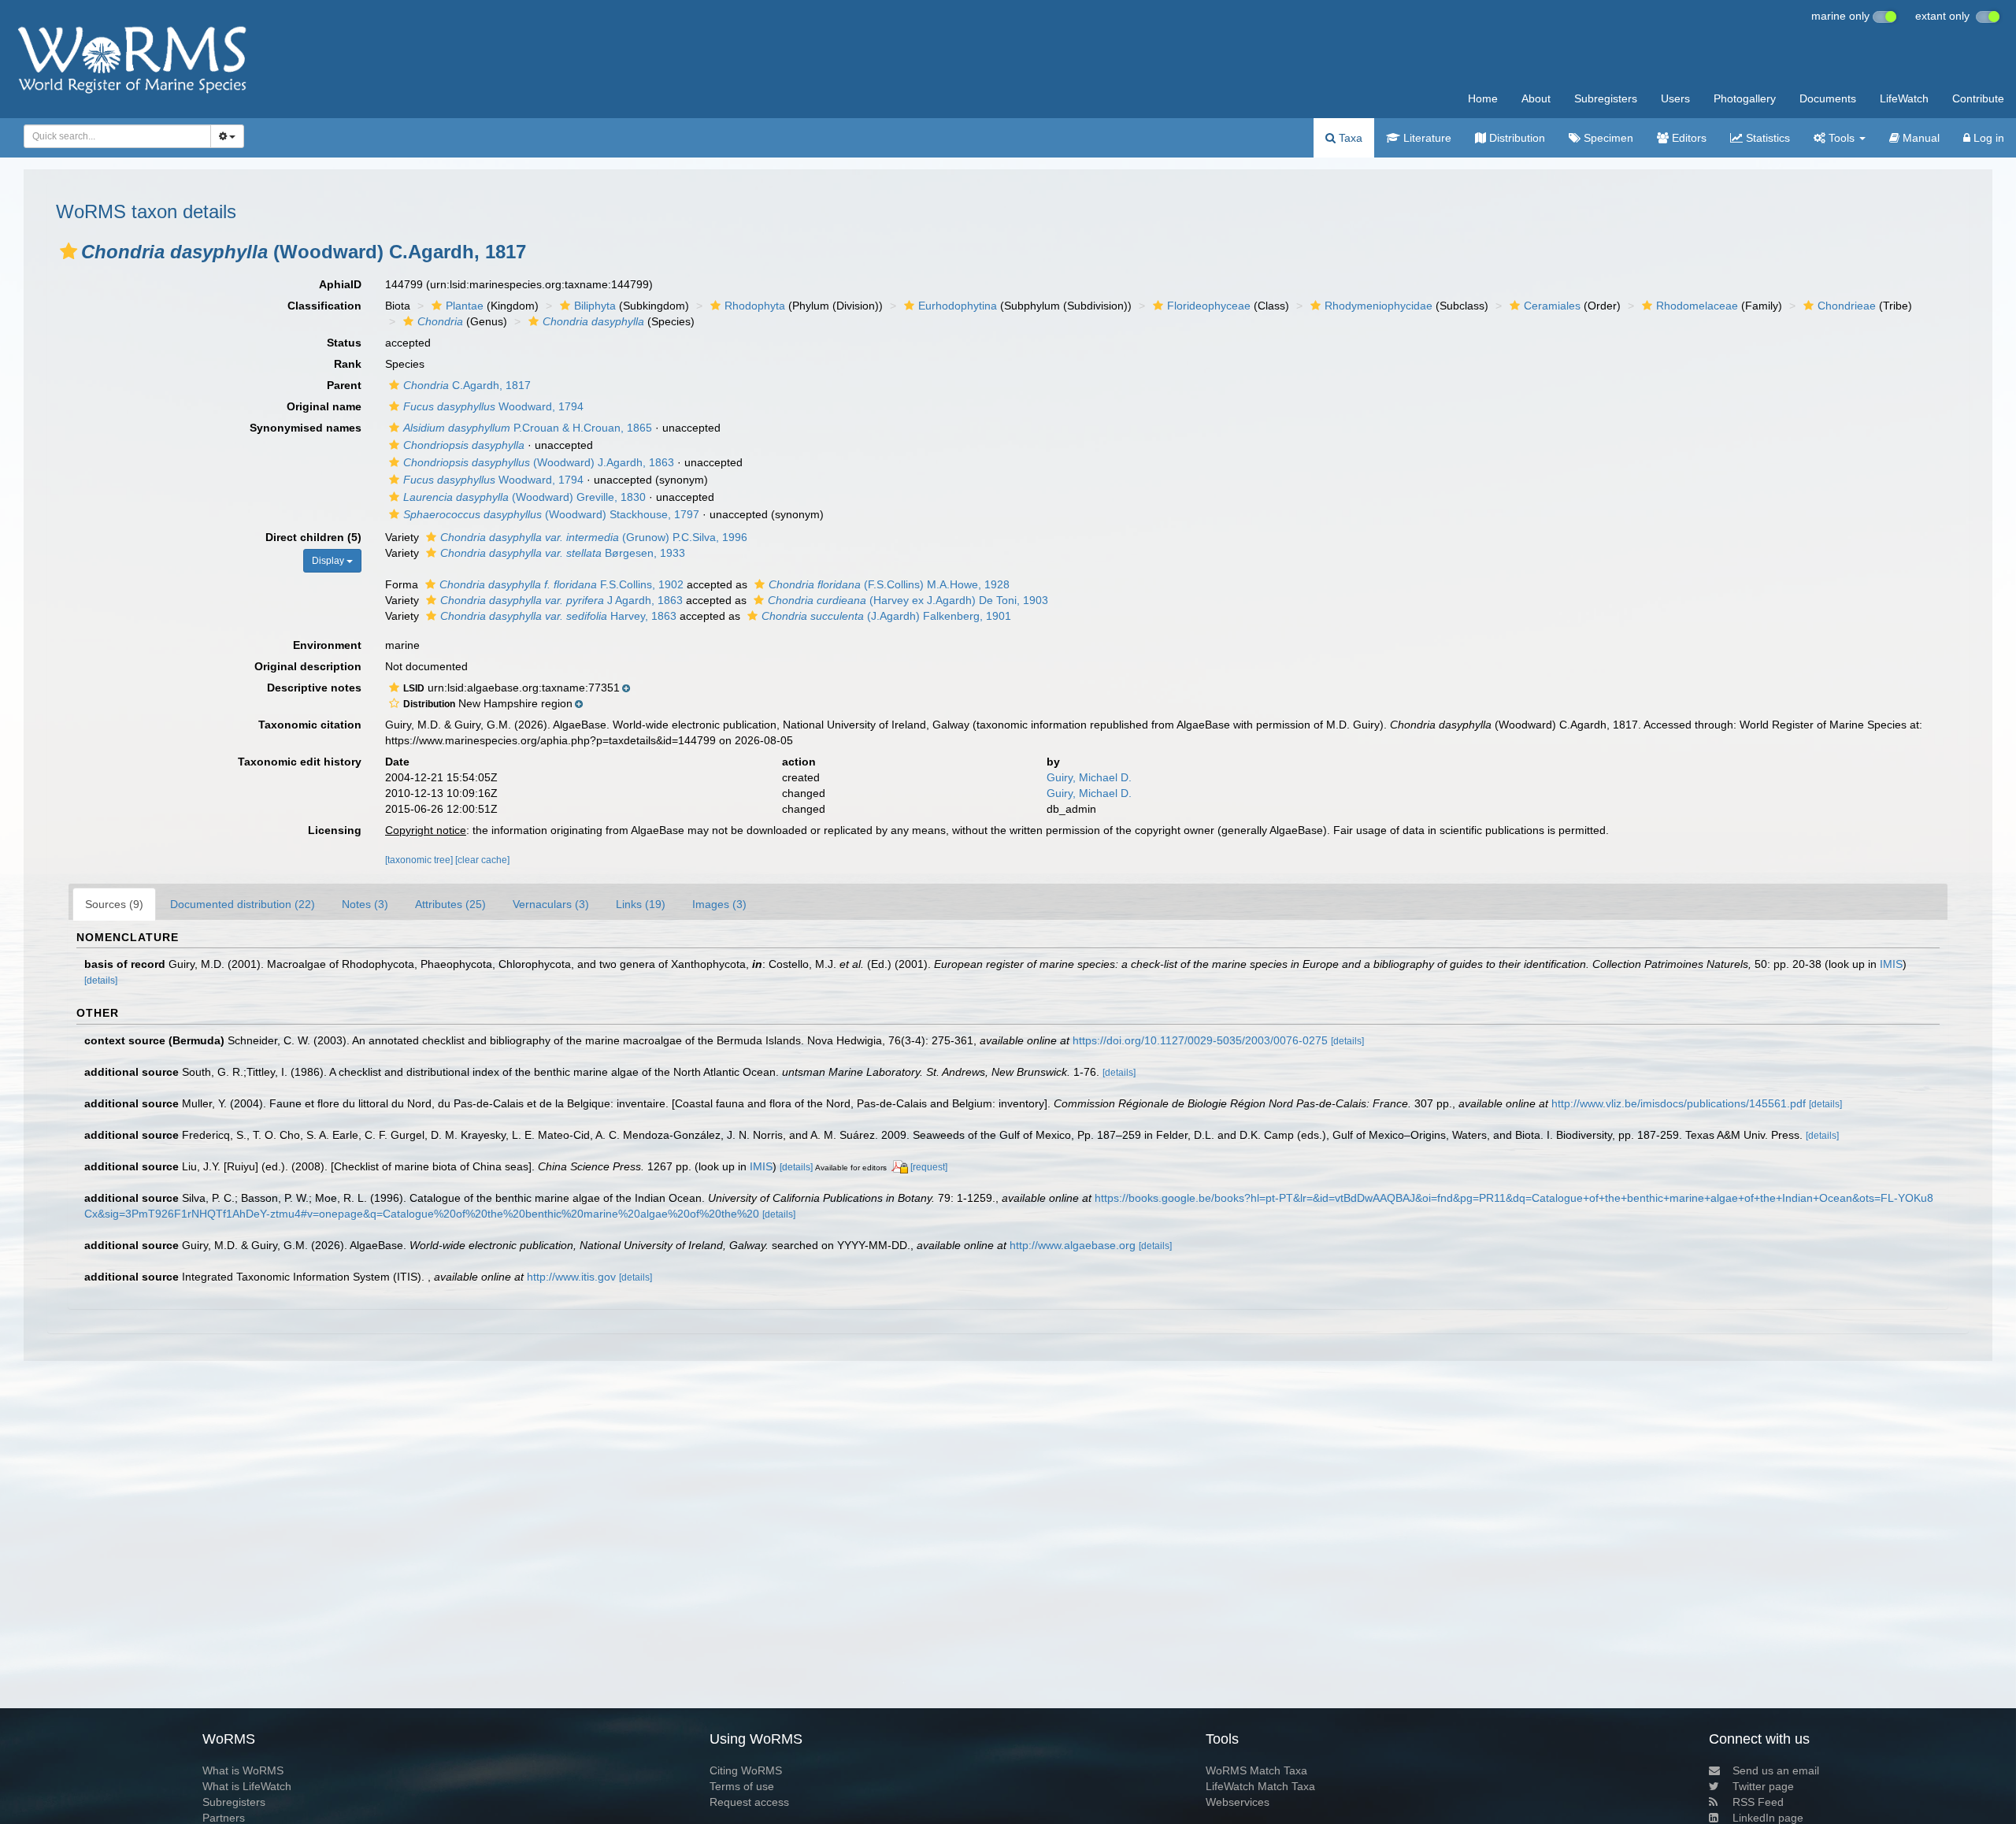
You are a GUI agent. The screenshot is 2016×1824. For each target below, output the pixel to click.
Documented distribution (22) (243, 904)
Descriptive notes (314, 688)
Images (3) (719, 904)
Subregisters (1606, 98)
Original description (308, 666)
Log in (1987, 138)
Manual (1920, 138)
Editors (1688, 138)
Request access (749, 1802)
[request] (929, 1167)
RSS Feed (1758, 1802)
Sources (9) (114, 904)
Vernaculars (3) (551, 904)
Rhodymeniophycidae (1379, 306)
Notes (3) (365, 904)
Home (1483, 98)
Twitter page (1763, 1786)
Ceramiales (1552, 306)
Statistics (1766, 138)
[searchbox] (113, 136)
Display (329, 561)
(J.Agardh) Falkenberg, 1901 (886, 616)
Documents (1828, 98)
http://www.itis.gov (571, 1277)
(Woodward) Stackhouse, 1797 (551, 514)
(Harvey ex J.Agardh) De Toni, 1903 (908, 600)
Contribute (1978, 98)
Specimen (1607, 138)
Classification (324, 306)
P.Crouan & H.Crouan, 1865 (528, 428)
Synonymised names (306, 428)
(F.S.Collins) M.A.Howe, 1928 (889, 584)
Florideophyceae (1209, 306)
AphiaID (340, 284)
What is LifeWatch (247, 1786)
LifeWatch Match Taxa (1260, 1786)
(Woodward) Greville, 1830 (524, 497)
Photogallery (1745, 98)
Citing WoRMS (746, 1770)
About (1536, 98)
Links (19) (641, 904)
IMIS (1891, 964)
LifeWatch (1904, 98)
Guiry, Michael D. (1089, 777)
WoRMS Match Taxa (1256, 1770)
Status (344, 343)
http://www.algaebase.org (1073, 1245)
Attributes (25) (450, 904)
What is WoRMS (243, 1770)
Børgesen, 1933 (563, 553)
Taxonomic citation (310, 725)
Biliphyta (595, 306)
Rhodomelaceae (1697, 306)
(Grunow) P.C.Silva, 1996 (594, 537)
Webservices (1238, 1802)
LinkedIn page (1768, 1818)
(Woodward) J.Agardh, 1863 (539, 462)
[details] (101, 981)
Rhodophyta (755, 306)
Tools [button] (1842, 138)
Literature (1426, 138)
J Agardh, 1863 (561, 600)
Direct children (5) (313, 537)
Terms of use (742, 1786)
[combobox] (117, 136)
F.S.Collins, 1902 (561, 584)
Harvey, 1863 (558, 616)
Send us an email (1776, 1770)
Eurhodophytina (958, 306)
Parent (344, 385)
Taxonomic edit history (300, 762)
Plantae (465, 306)
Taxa (1349, 138)
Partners (224, 1818)
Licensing (335, 830)
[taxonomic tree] (420, 860)
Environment (327, 645)
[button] (69, 251)
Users (1675, 98)
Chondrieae (1847, 306)
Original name (324, 406)
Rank (348, 364)
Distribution (1516, 138)
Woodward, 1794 (493, 406)
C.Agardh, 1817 (467, 385)
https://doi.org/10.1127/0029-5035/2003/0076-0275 (1200, 1040)
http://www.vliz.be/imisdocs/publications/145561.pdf (1679, 1103)
